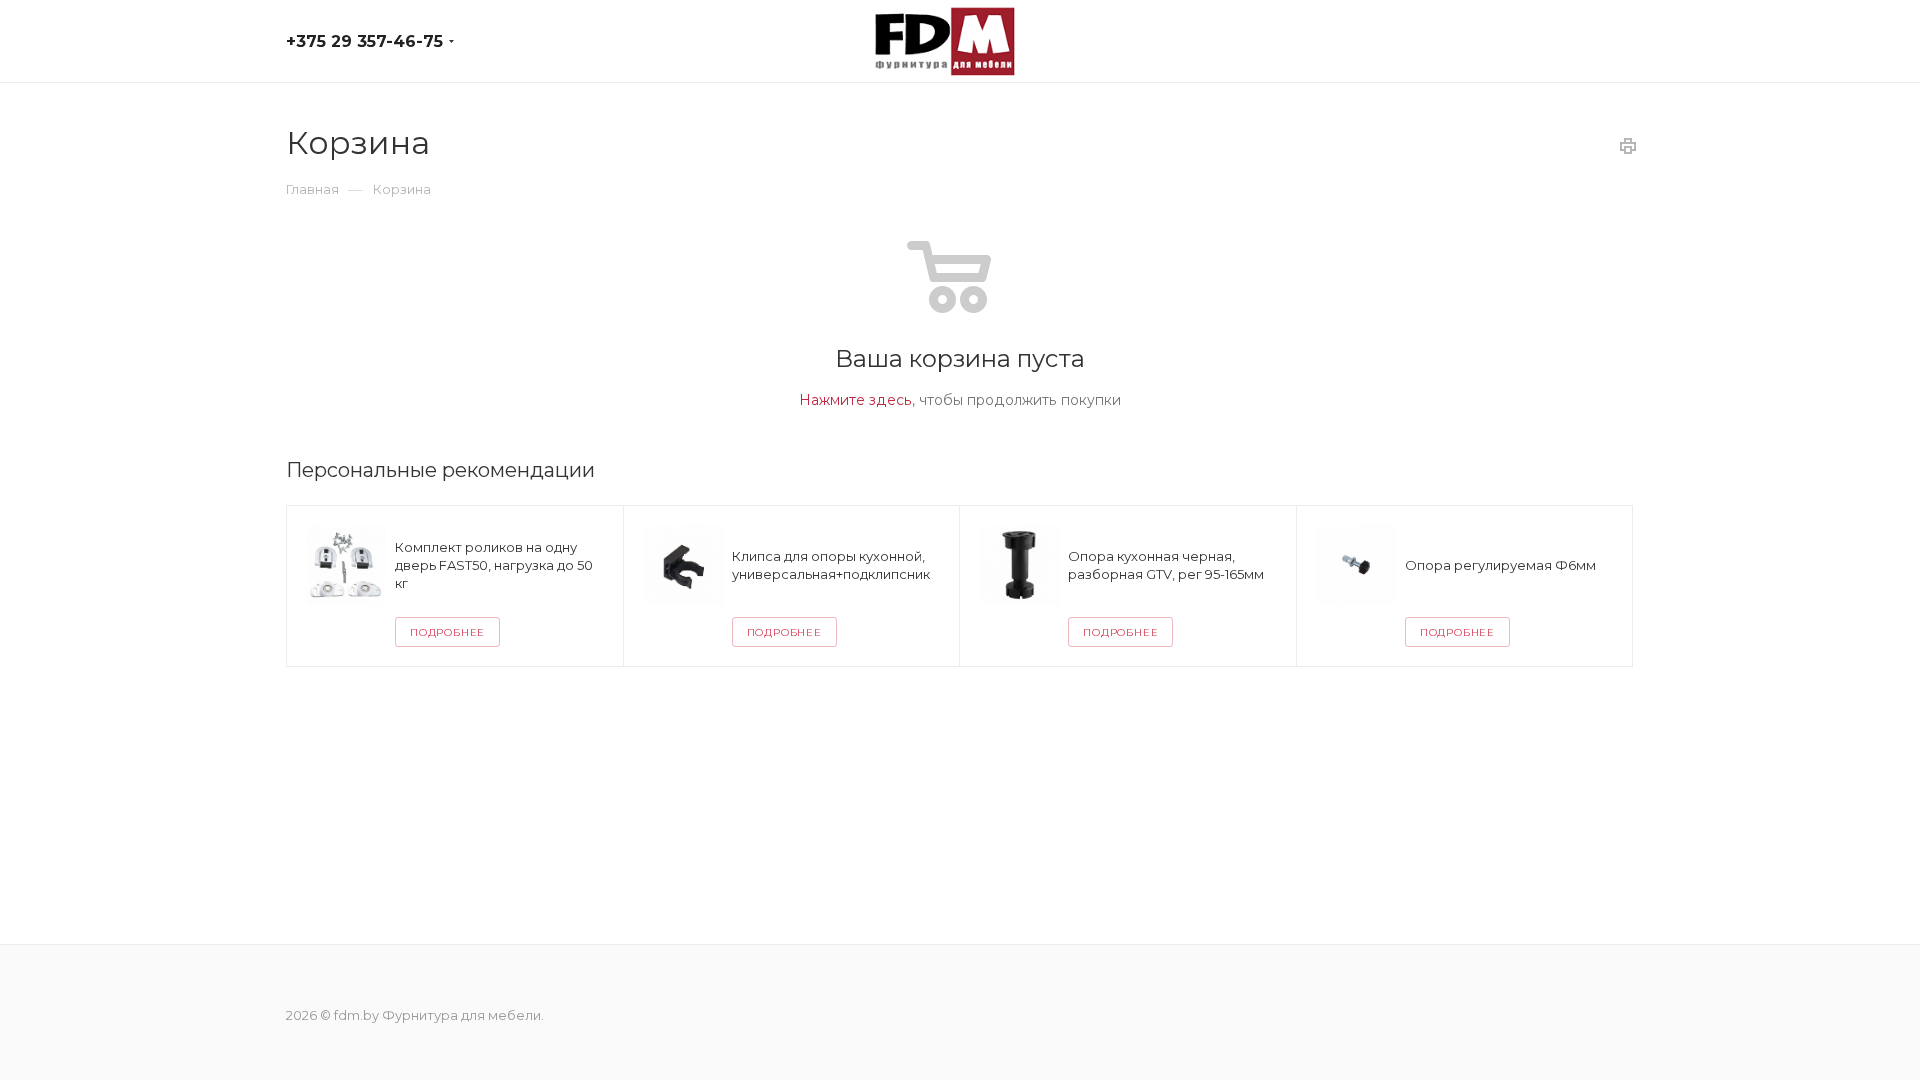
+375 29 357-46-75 (364, 41)
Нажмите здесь (855, 400)
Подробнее (447, 632)
